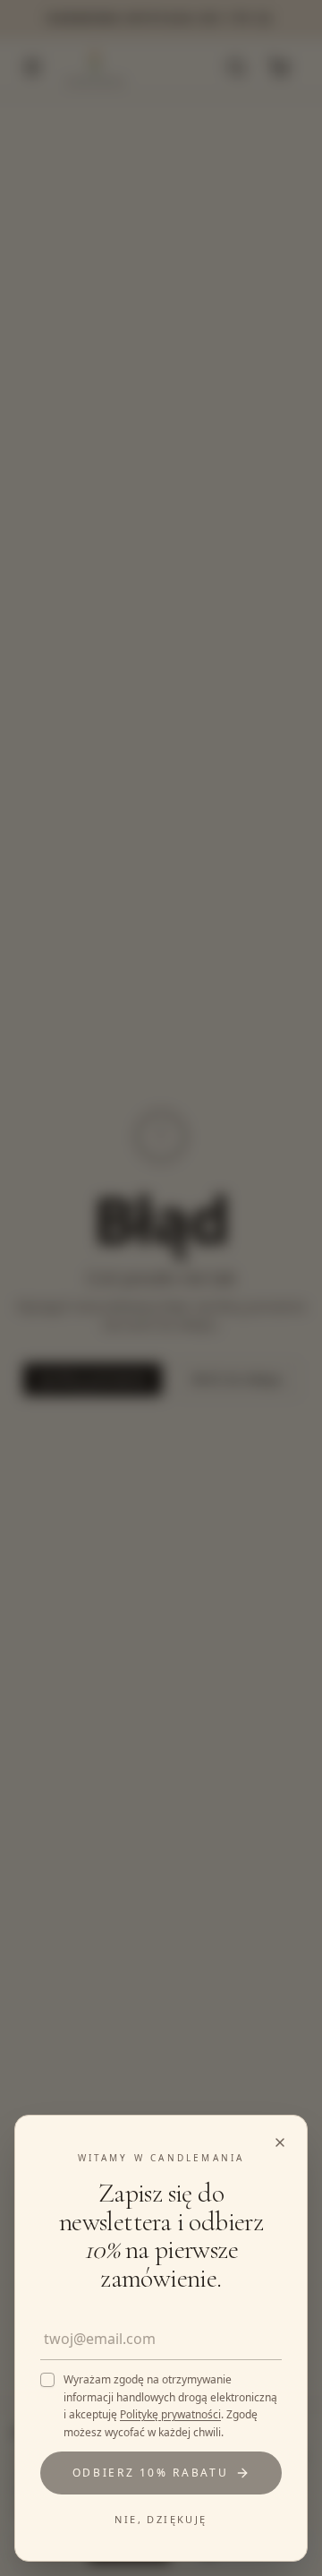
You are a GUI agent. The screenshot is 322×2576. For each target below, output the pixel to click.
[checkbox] (47, 2380)
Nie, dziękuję (161, 2519)
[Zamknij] (161, 1288)
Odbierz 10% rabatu (151, 2473)
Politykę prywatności (170, 2414)
